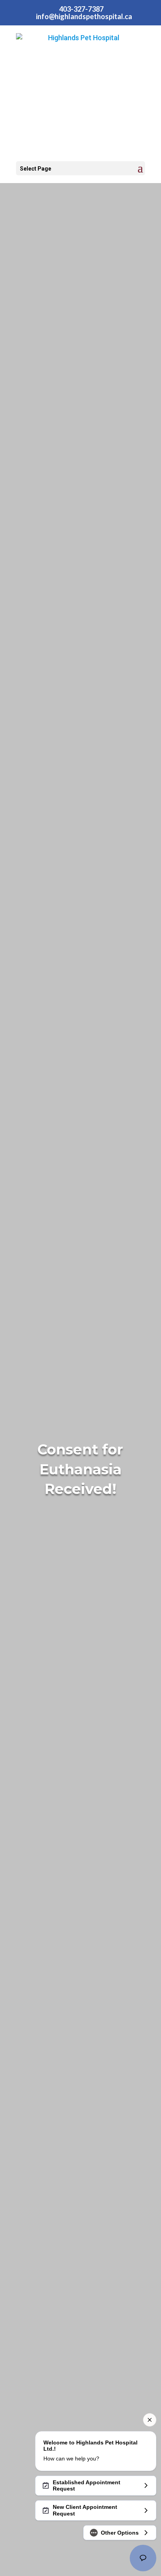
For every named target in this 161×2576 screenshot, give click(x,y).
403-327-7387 (81, 9)
